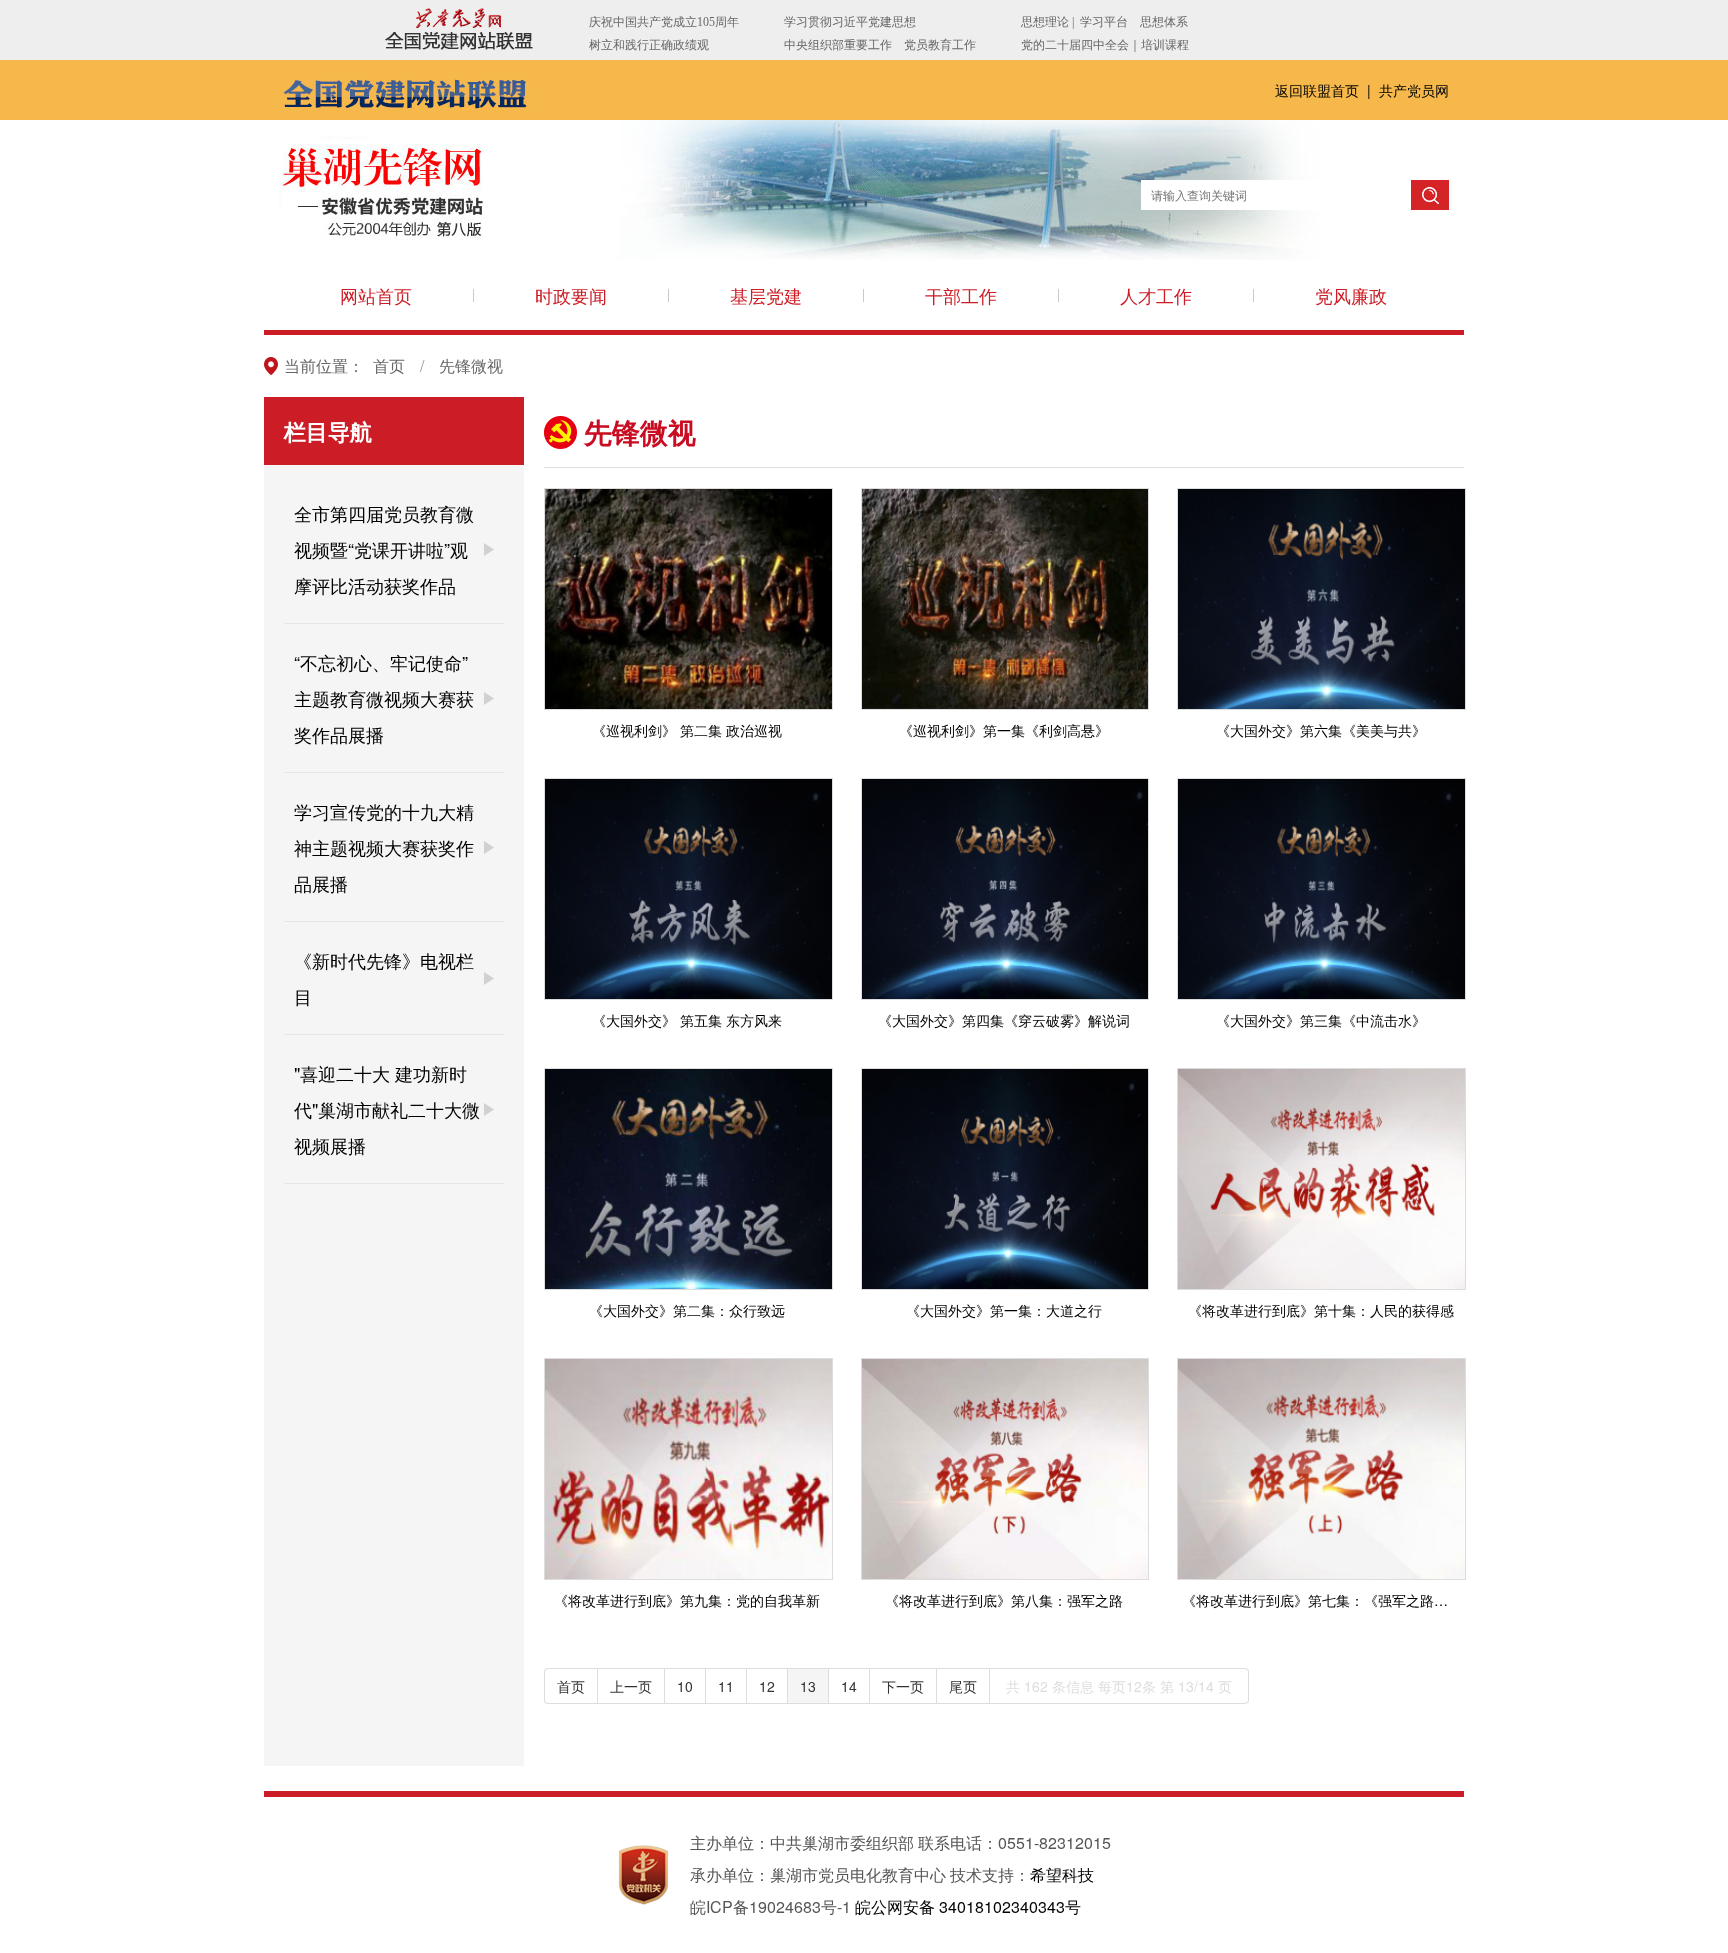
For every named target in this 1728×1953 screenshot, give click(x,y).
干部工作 (961, 295)
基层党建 (766, 295)
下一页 (903, 1686)
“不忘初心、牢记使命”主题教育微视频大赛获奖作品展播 (384, 698)
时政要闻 (571, 295)
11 (726, 1686)
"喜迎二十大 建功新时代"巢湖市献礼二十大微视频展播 (387, 1109)
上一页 (631, 1686)
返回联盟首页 (1319, 90)
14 (849, 1686)
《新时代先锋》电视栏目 (384, 978)
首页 (389, 365)
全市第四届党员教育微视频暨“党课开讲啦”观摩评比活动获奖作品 (384, 549)
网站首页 (376, 295)
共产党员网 (1414, 90)
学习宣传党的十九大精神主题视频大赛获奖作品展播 (384, 847)
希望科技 (1062, 1874)
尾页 (963, 1686)
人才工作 (1156, 295)
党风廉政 (1351, 295)
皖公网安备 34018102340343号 (968, 1906)
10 (685, 1686)
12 (767, 1686)
